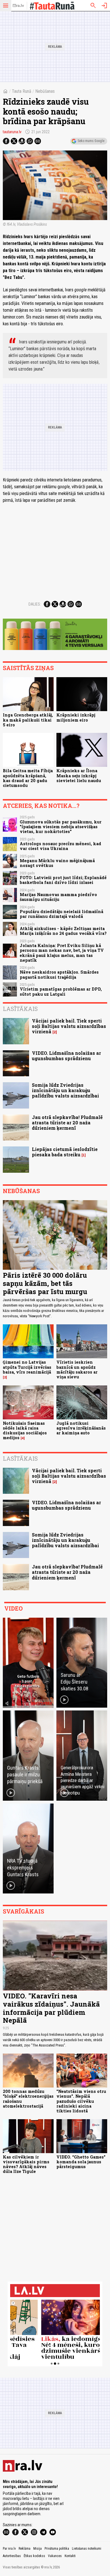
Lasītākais (20, 1009)
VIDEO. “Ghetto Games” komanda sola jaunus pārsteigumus (81, 2162)
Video (13, 1608)
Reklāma (25, 2549)
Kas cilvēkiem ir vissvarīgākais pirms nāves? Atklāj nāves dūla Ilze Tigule (26, 2164)
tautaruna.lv (12, 132)
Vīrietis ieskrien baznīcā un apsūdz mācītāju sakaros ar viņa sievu (77, 1369)
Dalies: (35, 604)
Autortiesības (12, 2556)
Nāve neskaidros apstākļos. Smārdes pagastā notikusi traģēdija (59, 974)
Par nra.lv (9, 2549)
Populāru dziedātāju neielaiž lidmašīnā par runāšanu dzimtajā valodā (61, 914)
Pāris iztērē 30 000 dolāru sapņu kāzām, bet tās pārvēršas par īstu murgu (45, 1283)
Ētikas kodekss (34, 2556)
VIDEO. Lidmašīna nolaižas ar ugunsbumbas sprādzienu (66, 1056)
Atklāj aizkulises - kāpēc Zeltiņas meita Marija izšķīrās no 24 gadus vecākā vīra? (63, 931)
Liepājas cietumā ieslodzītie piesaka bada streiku (65, 1152)
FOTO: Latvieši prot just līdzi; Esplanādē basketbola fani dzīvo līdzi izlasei (63, 880)
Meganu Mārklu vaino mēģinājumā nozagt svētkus (57, 863)
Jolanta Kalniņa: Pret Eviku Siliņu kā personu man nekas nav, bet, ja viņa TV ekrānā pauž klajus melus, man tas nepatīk (62, 953)
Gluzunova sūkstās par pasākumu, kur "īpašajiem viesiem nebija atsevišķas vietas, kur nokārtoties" (61, 827)
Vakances (55, 2556)
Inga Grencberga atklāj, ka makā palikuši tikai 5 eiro (28, 720)
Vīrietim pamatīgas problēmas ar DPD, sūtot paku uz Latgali (61, 991)
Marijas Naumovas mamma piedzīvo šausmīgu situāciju (58, 897)
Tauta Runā (22, 91)
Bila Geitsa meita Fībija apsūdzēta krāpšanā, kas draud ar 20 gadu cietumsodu (28, 778)
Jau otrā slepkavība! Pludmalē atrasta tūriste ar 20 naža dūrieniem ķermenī (67, 1123)
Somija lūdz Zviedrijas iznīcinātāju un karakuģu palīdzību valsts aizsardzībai (65, 1090)
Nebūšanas (45, 91)
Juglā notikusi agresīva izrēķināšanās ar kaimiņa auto (81, 1428)
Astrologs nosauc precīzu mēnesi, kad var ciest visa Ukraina (60, 846)
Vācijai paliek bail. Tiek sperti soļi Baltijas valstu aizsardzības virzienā (69, 1026)
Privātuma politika (57, 2549)
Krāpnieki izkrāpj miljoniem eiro (76, 717)
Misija (38, 2549)
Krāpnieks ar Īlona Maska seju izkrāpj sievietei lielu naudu (79, 776)
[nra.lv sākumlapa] (18, 6)
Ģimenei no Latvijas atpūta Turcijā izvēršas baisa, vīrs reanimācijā (27, 1367)
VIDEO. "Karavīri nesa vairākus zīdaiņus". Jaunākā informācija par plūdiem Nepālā (51, 2008)
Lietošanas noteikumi (87, 2549)
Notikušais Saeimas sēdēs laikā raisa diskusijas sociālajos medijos (25, 1431)
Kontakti (70, 2556)
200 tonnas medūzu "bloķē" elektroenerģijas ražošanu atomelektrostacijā (28, 2099)
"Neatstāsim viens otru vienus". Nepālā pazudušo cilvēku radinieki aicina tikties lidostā (81, 2101)
